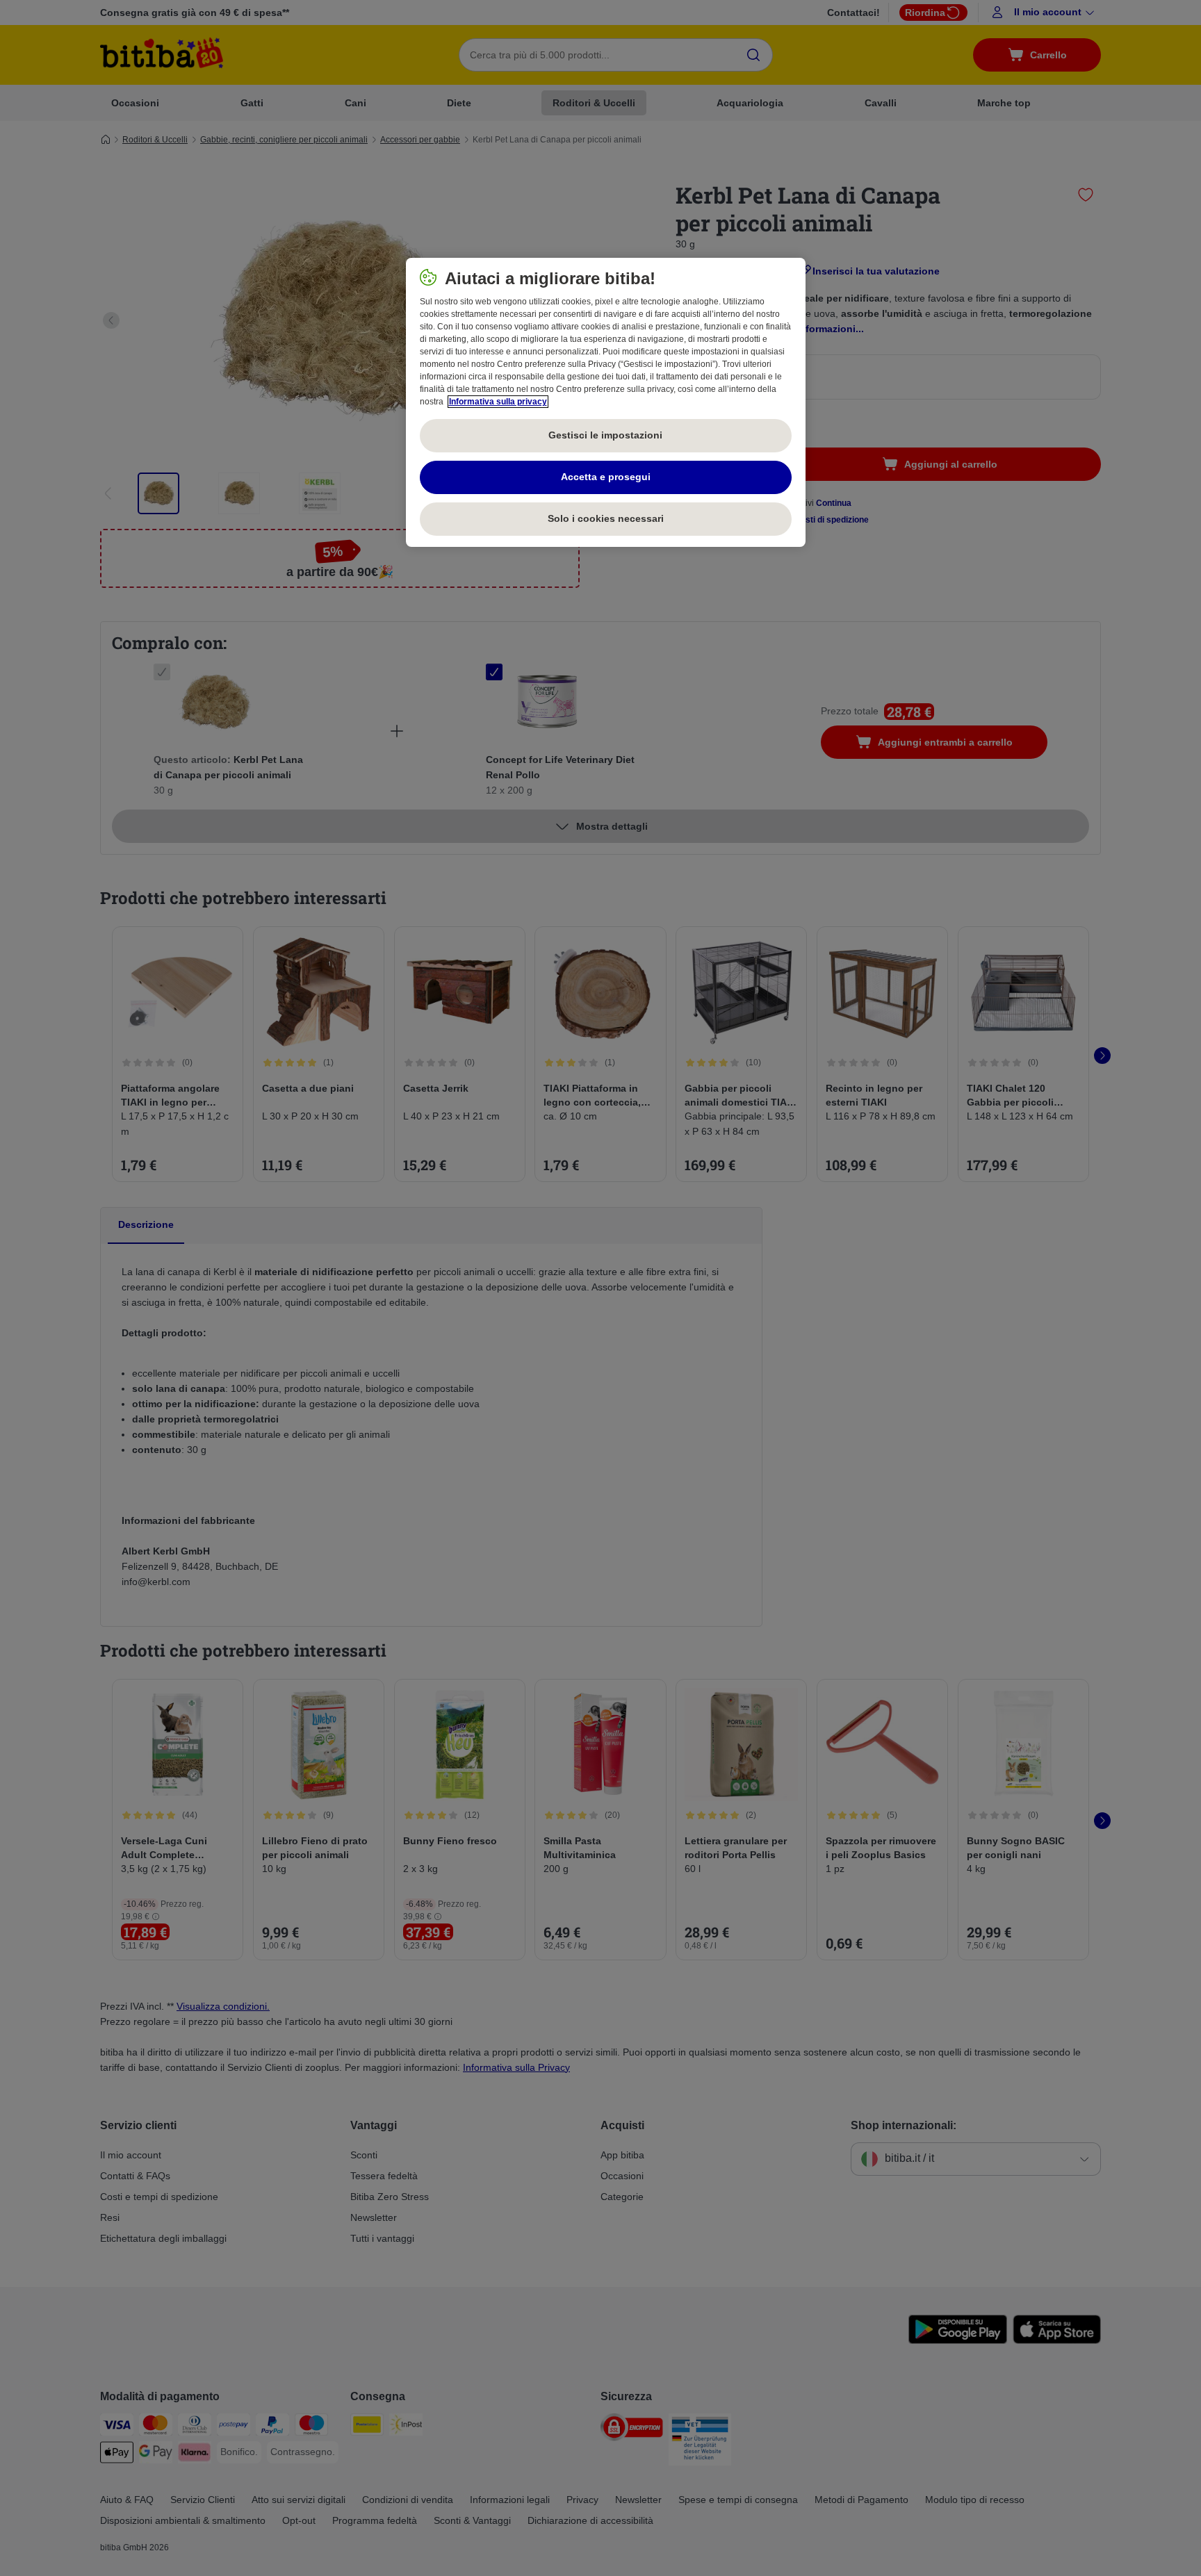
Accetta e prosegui (606, 477)
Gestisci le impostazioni (605, 435)
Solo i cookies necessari (606, 518)
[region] (606, 402)
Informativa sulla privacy (498, 402)
